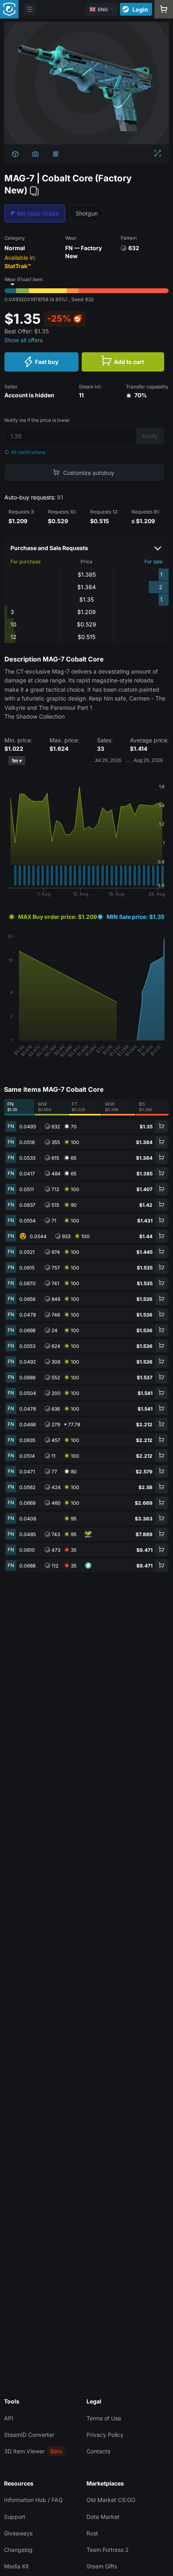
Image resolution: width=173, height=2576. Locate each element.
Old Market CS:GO (111, 2500)
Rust (92, 2533)
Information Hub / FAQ (33, 2500)
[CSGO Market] (9, 9)
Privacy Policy (105, 2435)
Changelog (18, 2550)
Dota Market (103, 2517)
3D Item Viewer (24, 2451)
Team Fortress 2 (108, 2550)
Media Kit (16, 2566)
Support (15, 2517)
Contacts (98, 2451)
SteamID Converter (29, 2435)
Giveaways (18, 2533)
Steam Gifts (102, 2566)
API (9, 2418)
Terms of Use (104, 2418)
